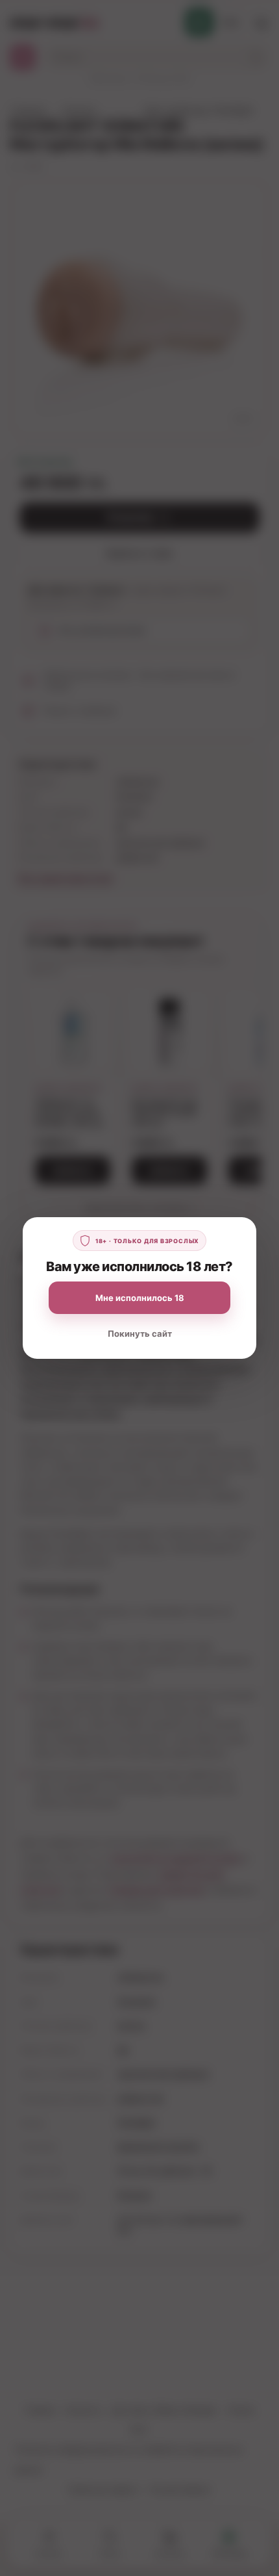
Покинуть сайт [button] (140, 1333)
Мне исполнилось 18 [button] (140, 1298)
